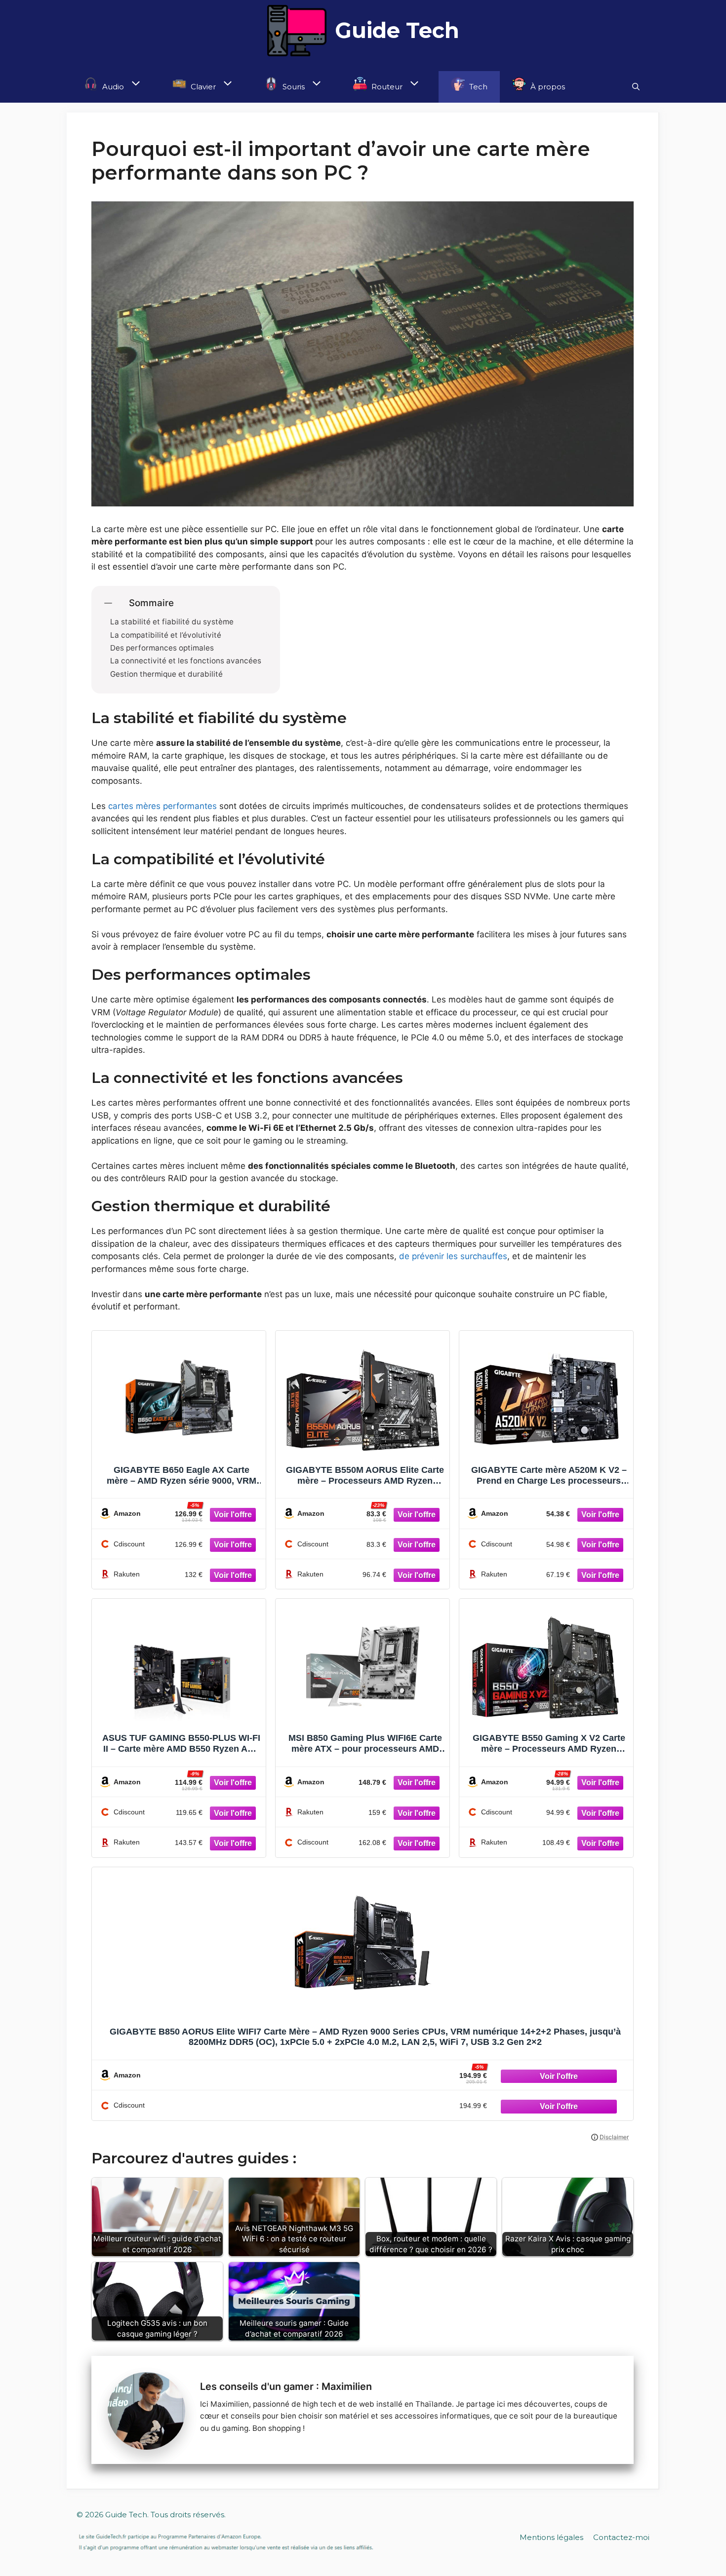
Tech (477, 87)
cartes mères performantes (162, 806)
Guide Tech (397, 30)
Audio (112, 87)
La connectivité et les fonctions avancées (186, 661)
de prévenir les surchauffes (453, 1256)
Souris (293, 87)
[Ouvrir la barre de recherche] (636, 87)
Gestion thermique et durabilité (166, 674)
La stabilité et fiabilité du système (172, 622)
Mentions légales (551, 2537)
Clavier (202, 87)
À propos (547, 87)
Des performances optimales (162, 648)
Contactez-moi (621, 2537)
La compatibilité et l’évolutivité (166, 635)
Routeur (386, 87)
